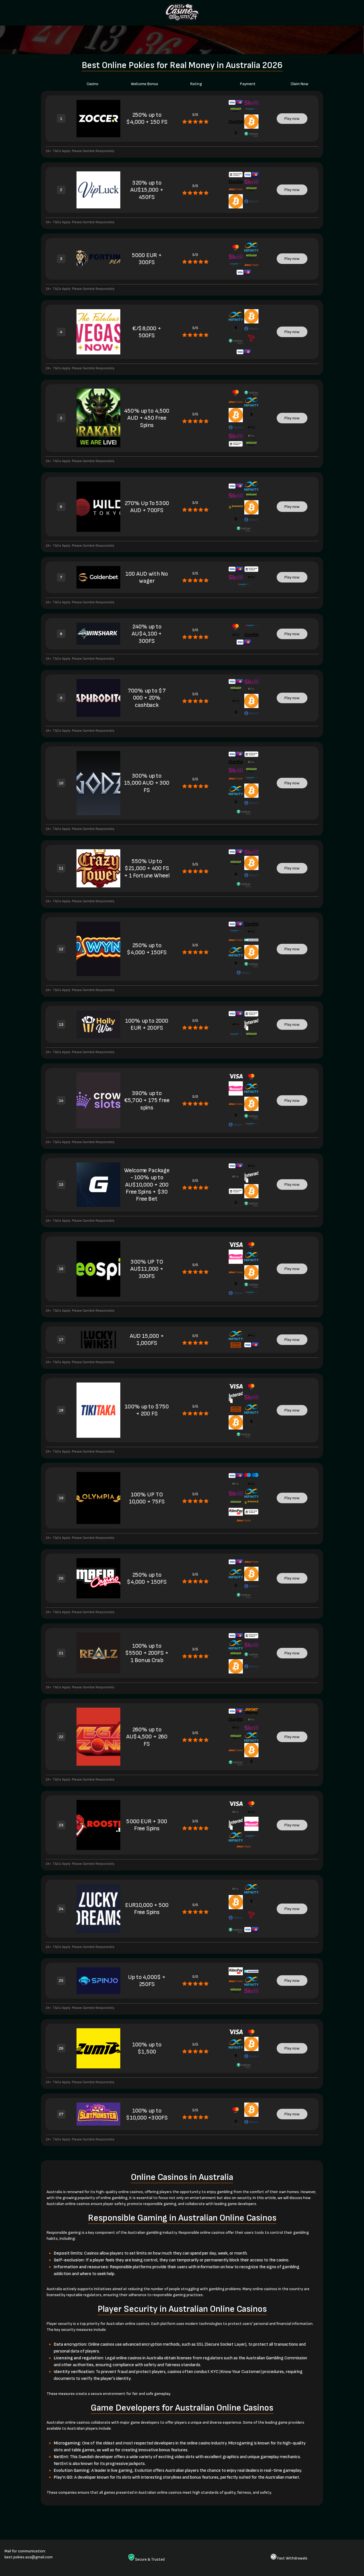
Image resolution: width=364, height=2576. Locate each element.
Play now (292, 119)
